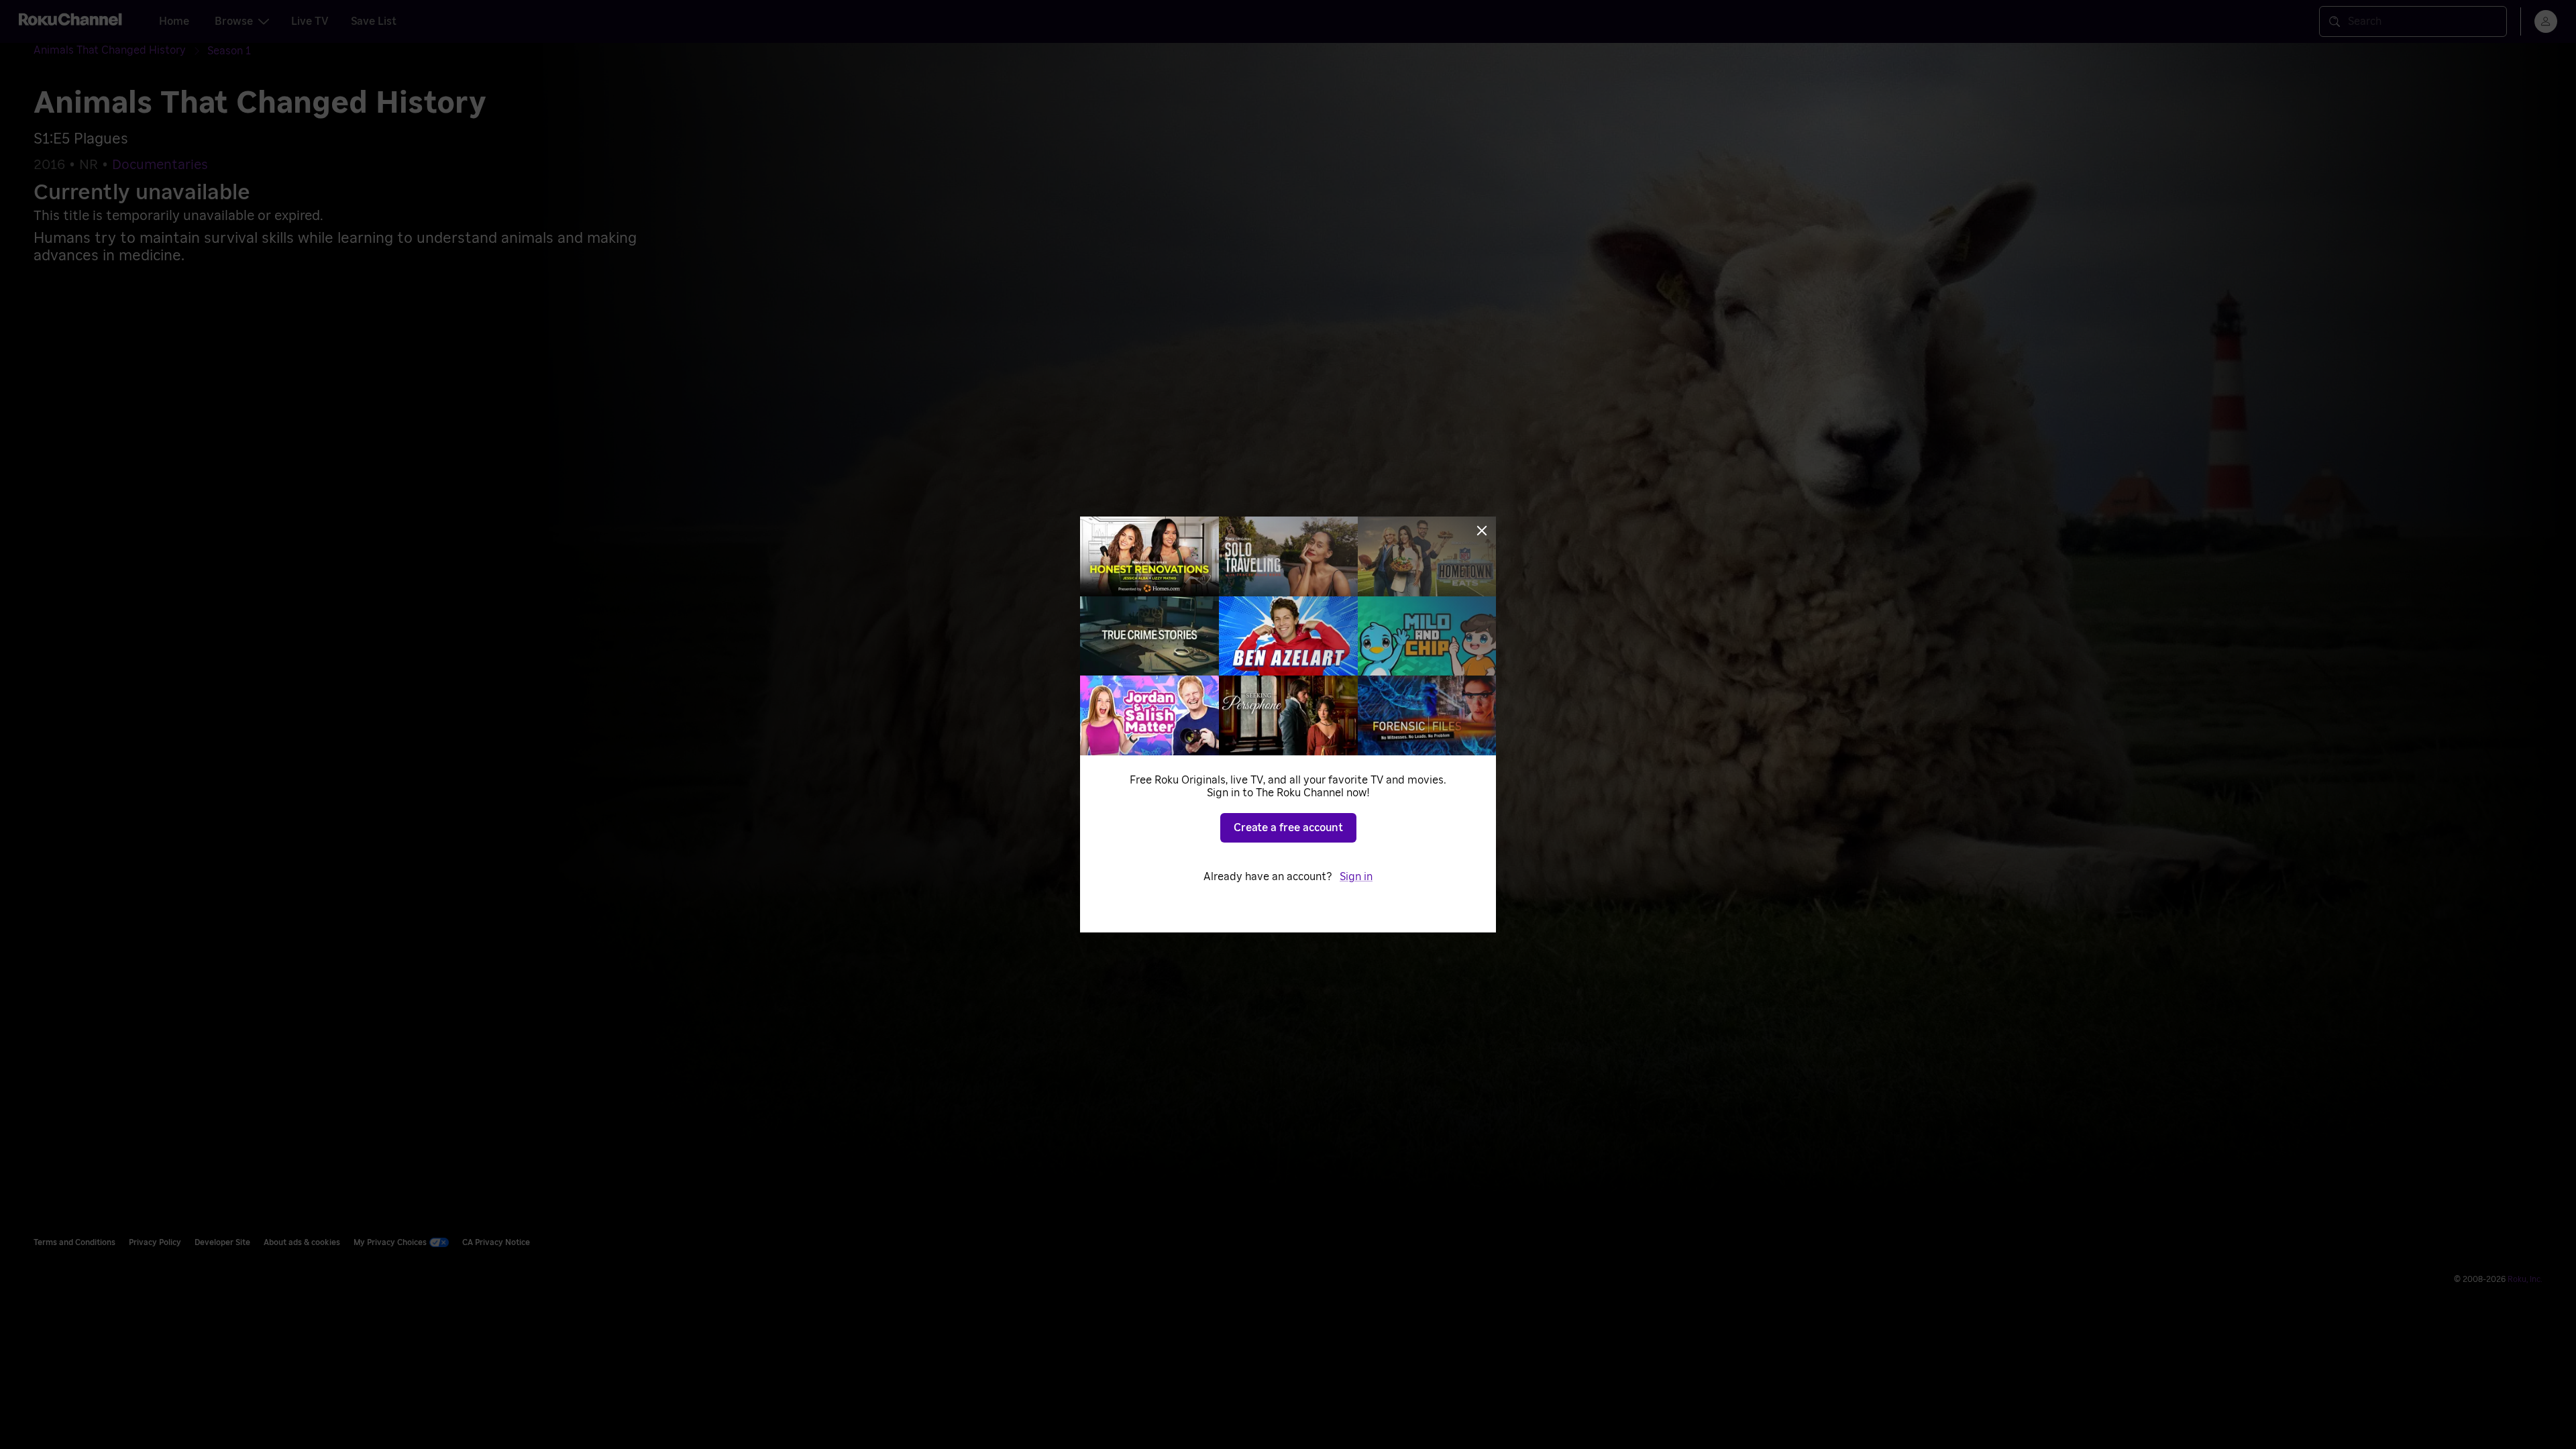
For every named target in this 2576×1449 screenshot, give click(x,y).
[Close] (1482, 531)
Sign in (1356, 877)
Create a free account (1288, 828)
